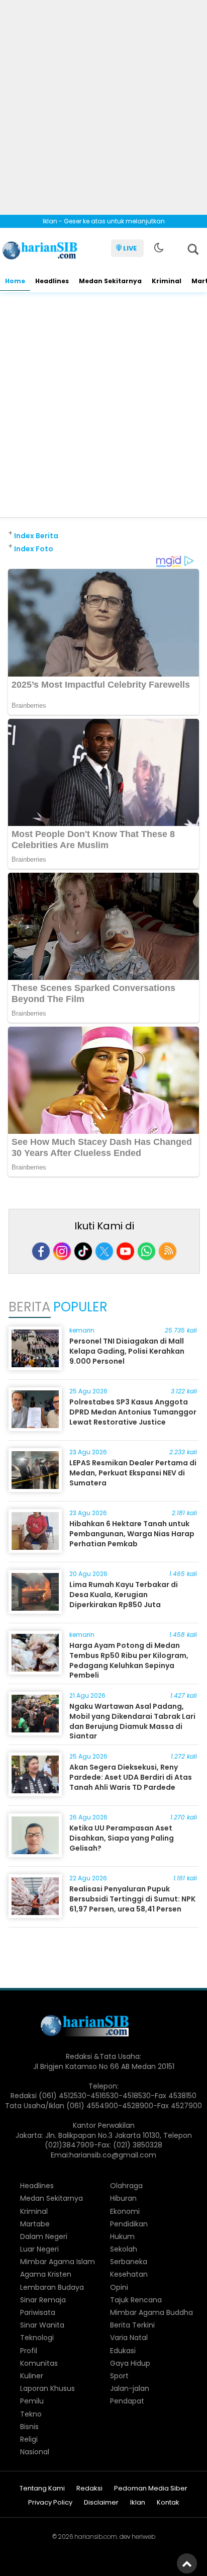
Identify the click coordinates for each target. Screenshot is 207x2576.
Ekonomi (125, 2211)
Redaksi (89, 2489)
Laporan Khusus (47, 2388)
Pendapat (127, 2401)
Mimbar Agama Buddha (151, 2312)
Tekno (31, 2414)
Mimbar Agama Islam (58, 2262)
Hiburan (123, 2198)
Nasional (35, 2452)
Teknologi (37, 2338)
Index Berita (36, 536)
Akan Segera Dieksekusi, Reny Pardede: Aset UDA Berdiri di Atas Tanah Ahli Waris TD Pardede (131, 1777)
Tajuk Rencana (136, 2300)
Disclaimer (101, 2503)
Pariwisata (38, 2312)
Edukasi (123, 2351)
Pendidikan (129, 2224)
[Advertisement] (103, 104)
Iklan (138, 2503)
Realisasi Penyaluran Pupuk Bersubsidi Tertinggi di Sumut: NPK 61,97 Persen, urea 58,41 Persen (132, 1899)
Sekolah (124, 2249)
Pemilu (32, 2401)
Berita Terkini (132, 2325)
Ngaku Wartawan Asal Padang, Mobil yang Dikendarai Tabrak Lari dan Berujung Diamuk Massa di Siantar (132, 1721)
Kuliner (32, 2376)
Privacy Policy (50, 2503)
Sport (119, 2376)
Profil (29, 2351)
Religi (29, 2439)
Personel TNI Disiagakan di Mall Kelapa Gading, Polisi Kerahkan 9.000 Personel (127, 1351)
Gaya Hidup (130, 2363)
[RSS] (168, 1251)
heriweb (143, 2537)
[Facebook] (41, 1251)
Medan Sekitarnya (110, 281)
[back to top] (187, 2563)
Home (15, 281)
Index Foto (34, 549)
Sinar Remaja (43, 2300)
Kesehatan (129, 2274)
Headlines (52, 281)
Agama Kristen (46, 2274)
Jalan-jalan (130, 2388)
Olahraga (126, 2186)
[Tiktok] (83, 1251)
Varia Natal (129, 2338)
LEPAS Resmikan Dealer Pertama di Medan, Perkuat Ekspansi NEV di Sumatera (133, 1473)
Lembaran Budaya (52, 2287)
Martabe (35, 2224)
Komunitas (39, 2363)
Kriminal (167, 281)
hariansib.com (96, 2537)
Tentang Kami (42, 2489)
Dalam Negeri (44, 2236)
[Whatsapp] (146, 1251)
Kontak (168, 2503)
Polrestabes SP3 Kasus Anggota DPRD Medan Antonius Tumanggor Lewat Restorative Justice (133, 1412)
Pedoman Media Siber (151, 2489)
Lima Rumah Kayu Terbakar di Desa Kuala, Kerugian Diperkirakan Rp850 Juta (124, 1594)
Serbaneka (129, 2262)
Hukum (122, 2236)
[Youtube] (125, 1251)
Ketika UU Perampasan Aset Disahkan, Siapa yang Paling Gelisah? (122, 1838)
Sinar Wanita (42, 2325)
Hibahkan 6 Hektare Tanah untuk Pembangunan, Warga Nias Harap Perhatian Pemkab (132, 1533)
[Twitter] (104, 1251)
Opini (119, 2287)
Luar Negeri (39, 2249)
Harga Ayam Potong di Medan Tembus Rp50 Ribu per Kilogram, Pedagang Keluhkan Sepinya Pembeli (129, 1660)
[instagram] (62, 1251)
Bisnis (29, 2427)
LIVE (130, 248)
